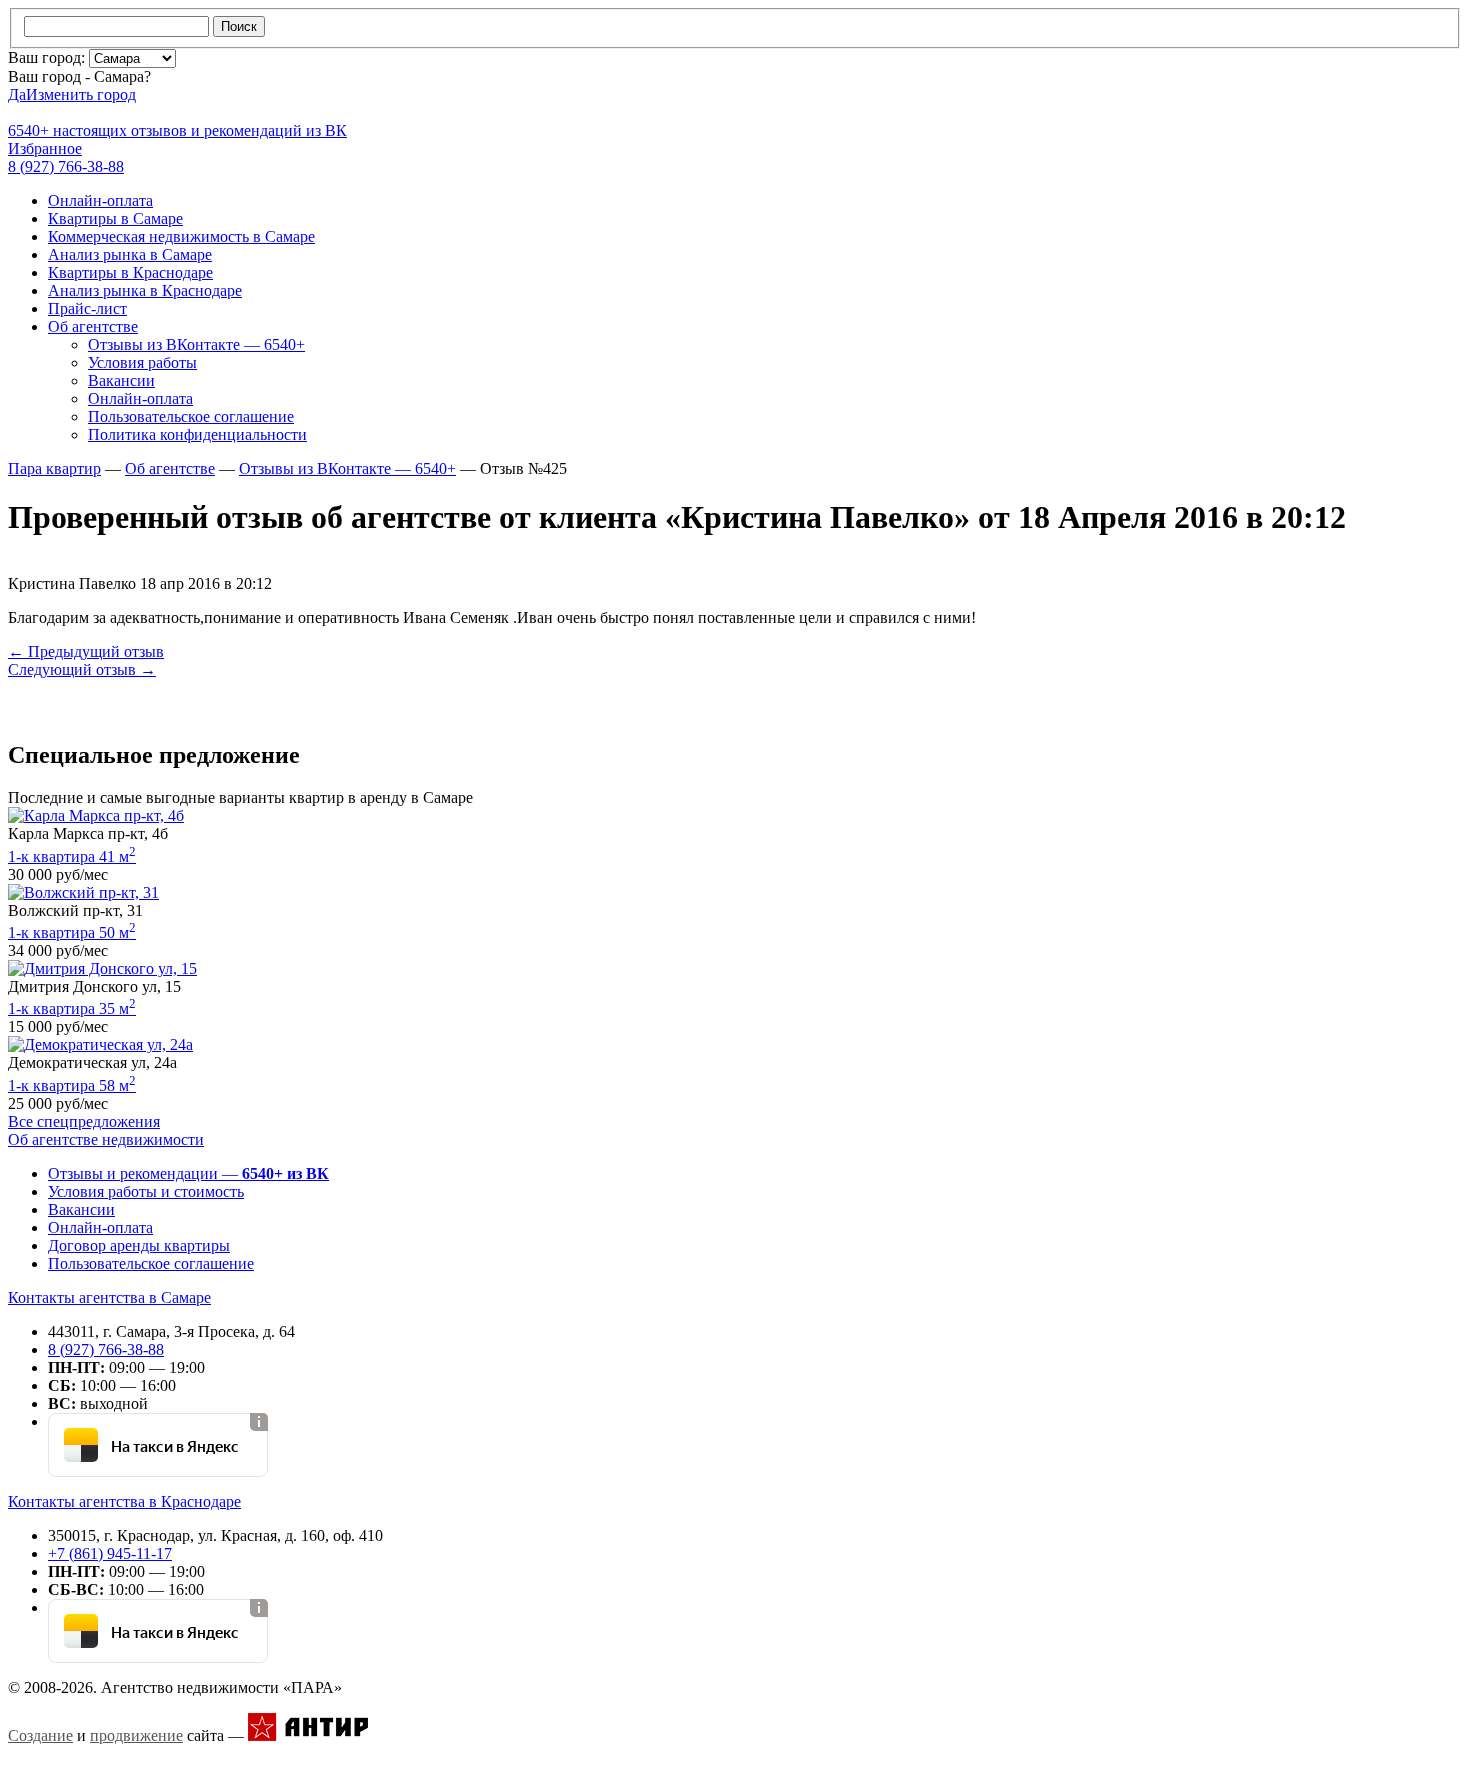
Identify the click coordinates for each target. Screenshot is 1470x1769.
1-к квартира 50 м (72, 932)
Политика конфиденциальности (197, 434)
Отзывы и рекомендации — (188, 1173)
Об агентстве (93, 326)
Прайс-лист (87, 308)
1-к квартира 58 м (72, 1085)
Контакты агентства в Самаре (109, 1297)
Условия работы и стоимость (146, 1191)
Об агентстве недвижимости (106, 1139)
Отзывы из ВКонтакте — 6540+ (196, 344)
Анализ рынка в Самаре (130, 254)
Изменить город (81, 94)
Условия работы (142, 362)
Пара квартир (54, 468)
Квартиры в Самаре (115, 218)
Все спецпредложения (84, 1121)
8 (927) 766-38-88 (106, 1349)
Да (17, 94)
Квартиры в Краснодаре (130, 272)
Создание (40, 1735)
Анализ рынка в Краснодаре (145, 290)
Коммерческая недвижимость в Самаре (181, 236)
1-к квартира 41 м (72, 856)
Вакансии (121, 380)
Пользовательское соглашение (191, 416)
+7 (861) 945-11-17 (110, 1553)
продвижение (136, 1735)
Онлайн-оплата (100, 200)
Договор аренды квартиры (139, 1245)
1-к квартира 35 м (72, 1008)
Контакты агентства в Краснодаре (124, 1501)
